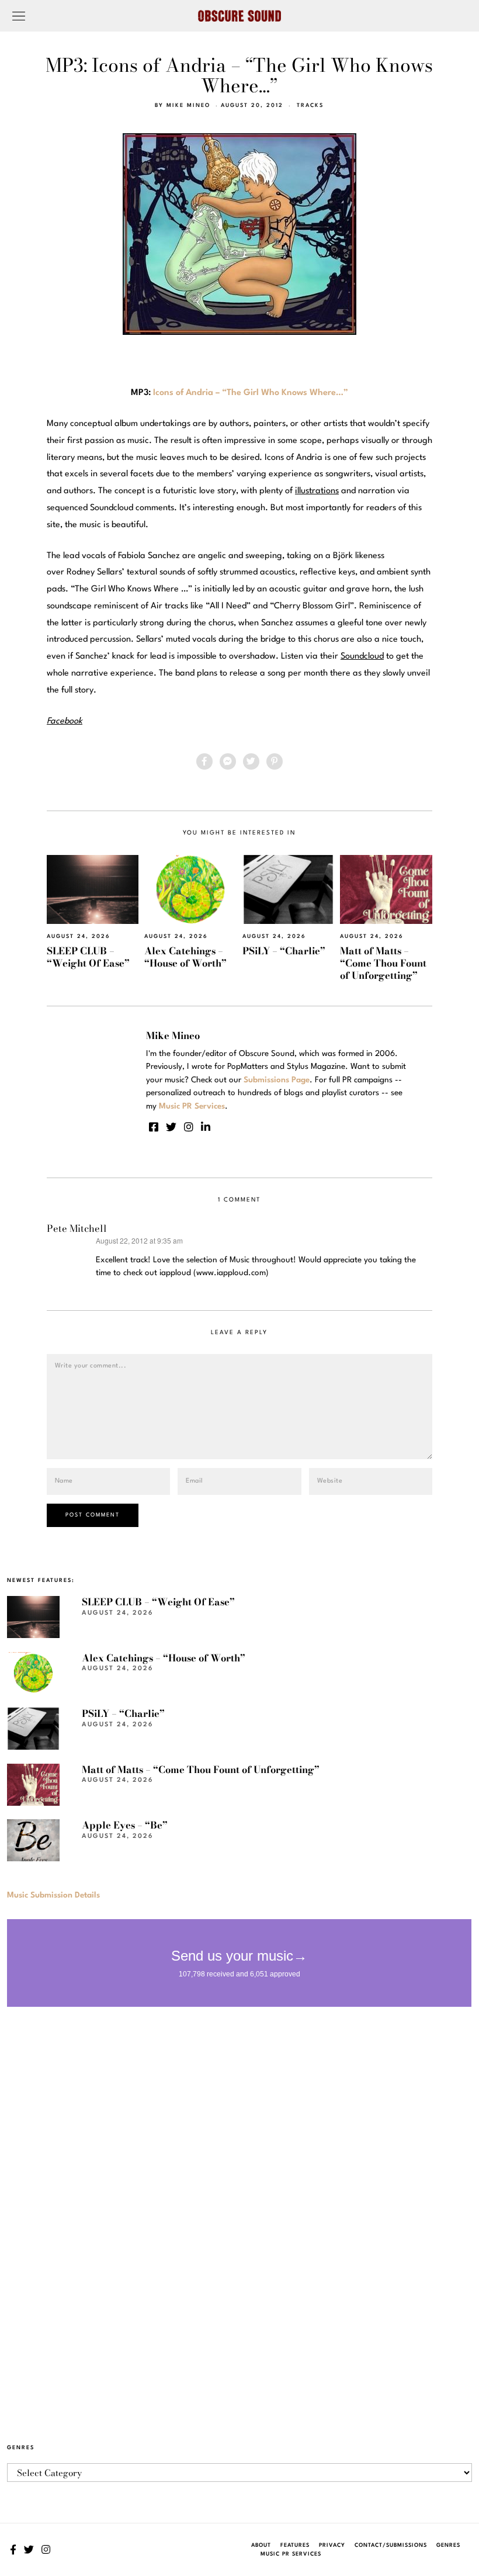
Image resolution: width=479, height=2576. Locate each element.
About (261, 2545)
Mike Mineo (188, 105)
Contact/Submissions (391, 2545)
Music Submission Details (53, 1895)
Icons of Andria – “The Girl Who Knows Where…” (251, 393)
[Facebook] (204, 761)
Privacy (332, 2545)
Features (295, 2545)
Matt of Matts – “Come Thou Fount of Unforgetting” (383, 963)
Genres (448, 2545)
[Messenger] (228, 761)
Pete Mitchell (77, 1228)
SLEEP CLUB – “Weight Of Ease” (88, 957)
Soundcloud (362, 657)
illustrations (317, 491)
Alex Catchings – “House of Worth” (185, 957)
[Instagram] (189, 1127)
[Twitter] (251, 761)
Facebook (65, 721)
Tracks (310, 105)
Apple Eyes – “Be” (125, 1825)
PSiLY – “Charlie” (284, 951)
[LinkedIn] (206, 1127)
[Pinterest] (275, 761)
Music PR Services (291, 2554)
